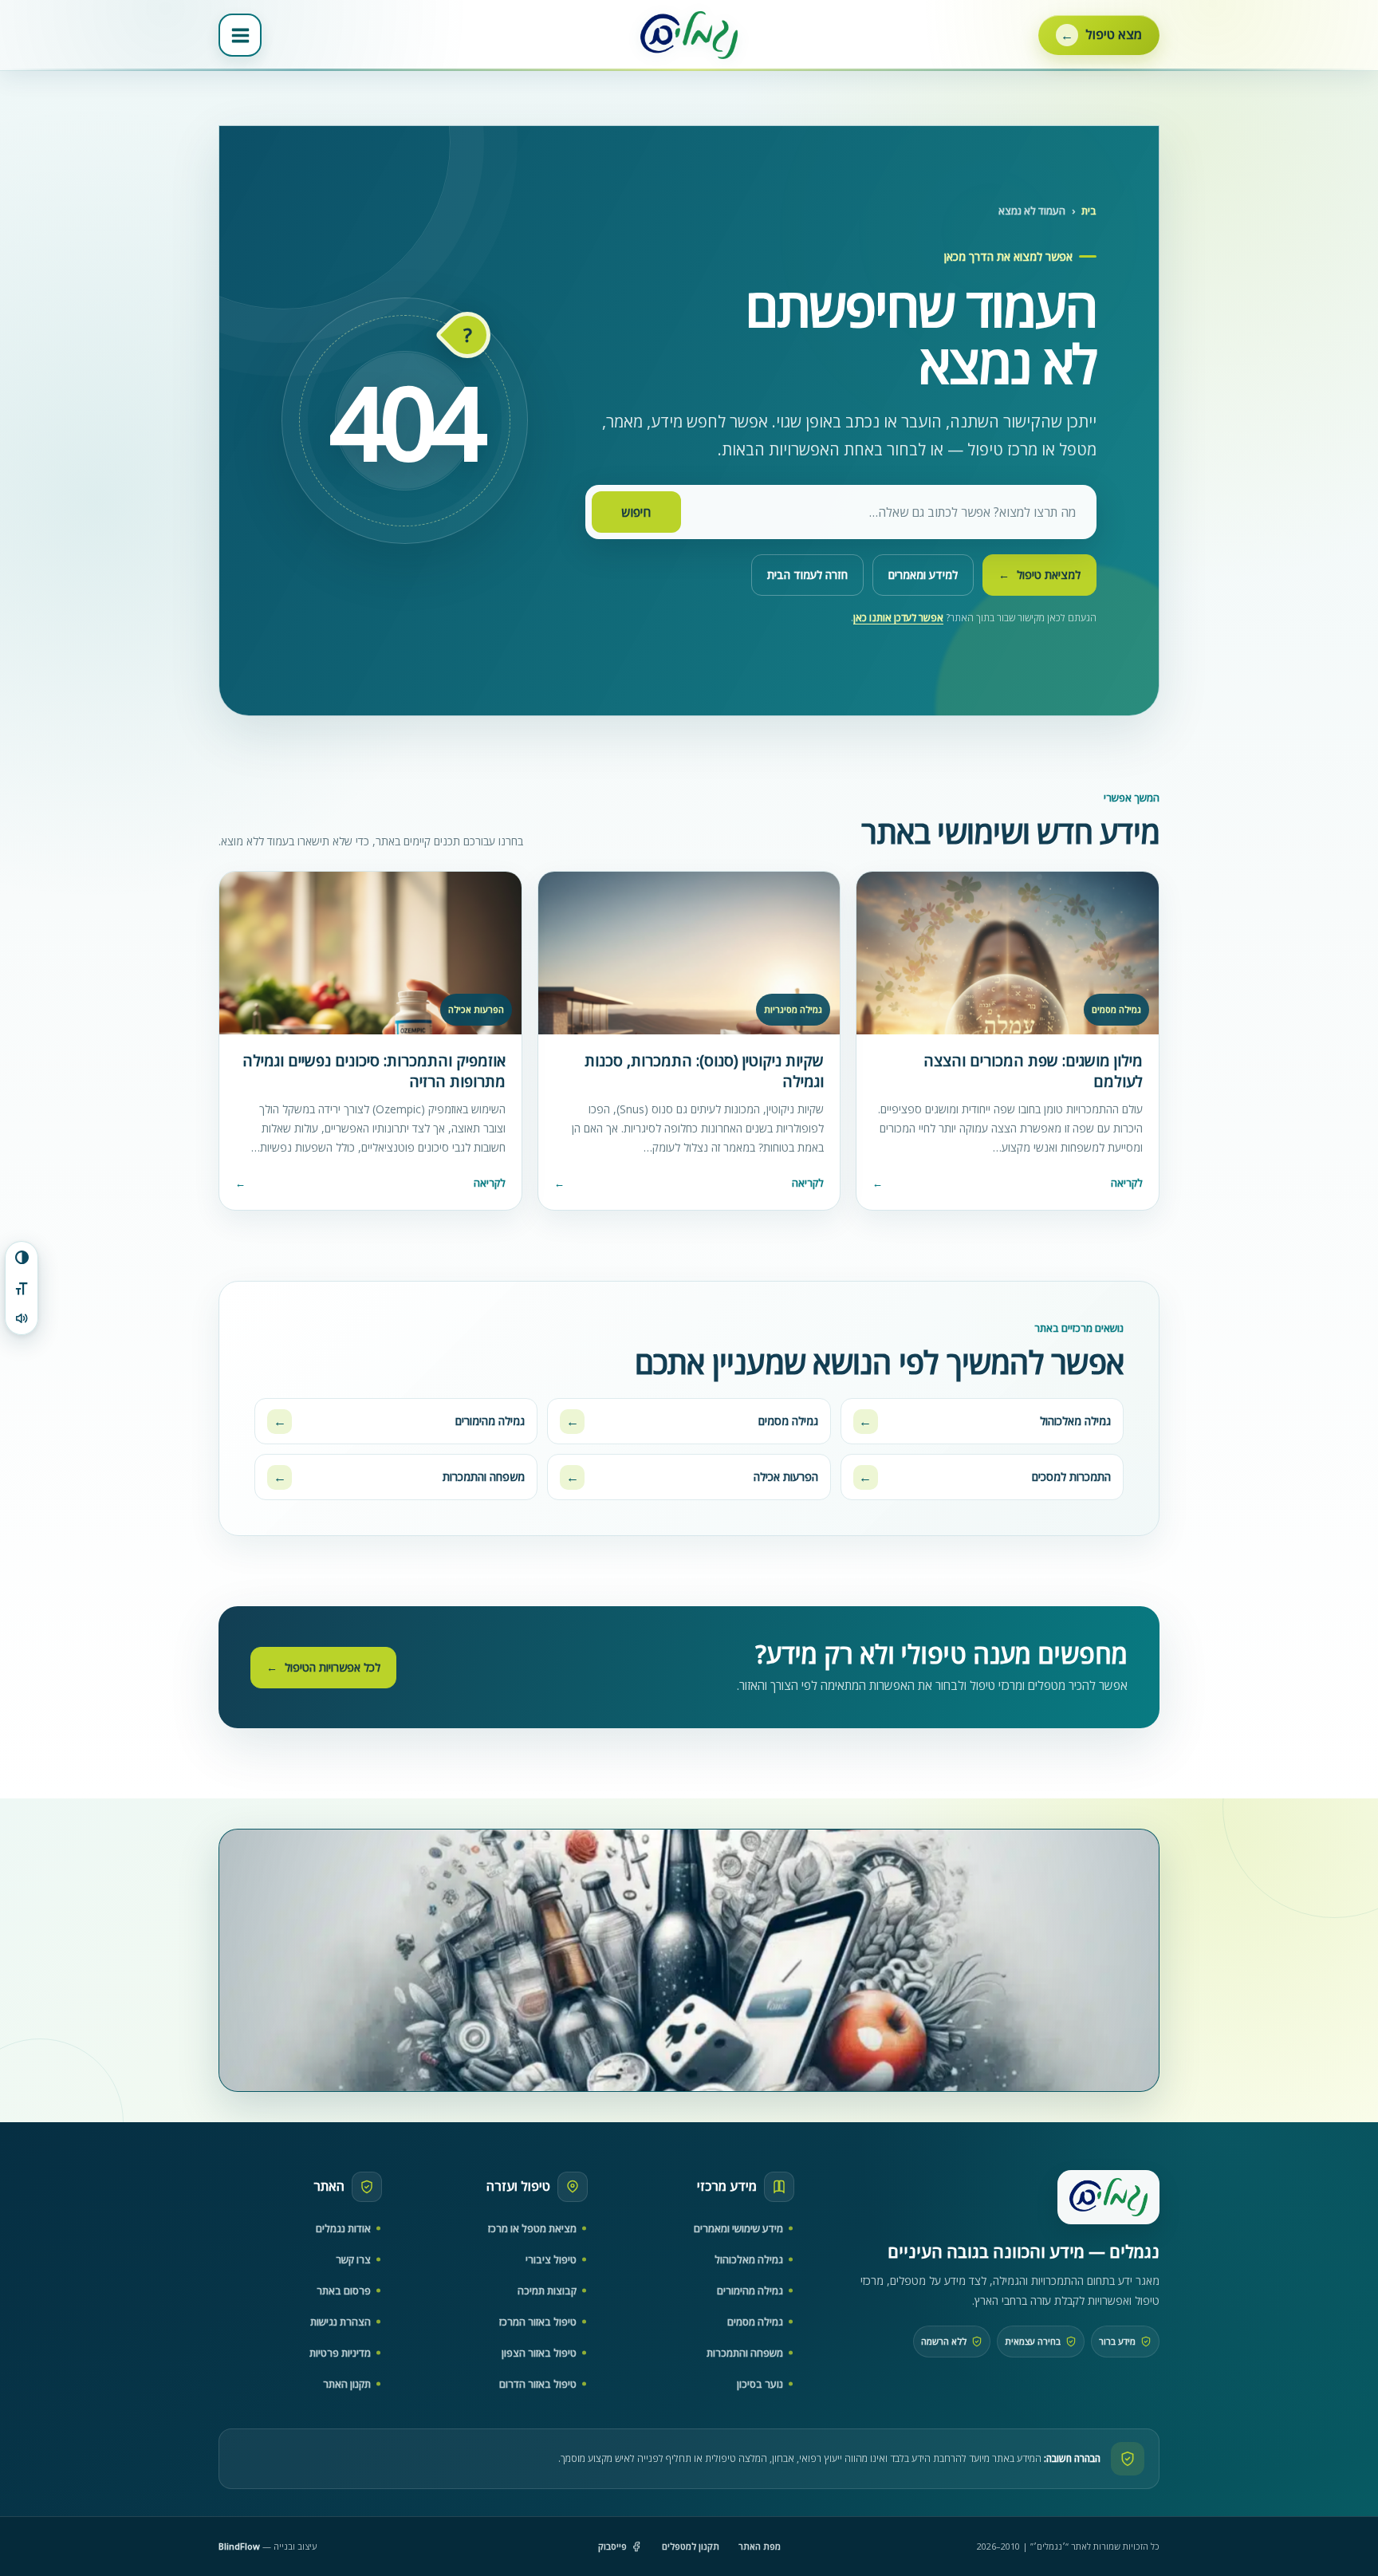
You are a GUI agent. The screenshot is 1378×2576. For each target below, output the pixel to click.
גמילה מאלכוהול (749, 2259)
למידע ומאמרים (923, 575)
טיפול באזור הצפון (539, 2353)
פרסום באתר (344, 2290)
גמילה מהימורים (750, 2290)
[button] (1099, 35)
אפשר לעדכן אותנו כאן (898, 618)
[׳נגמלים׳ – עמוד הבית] (1108, 2197)
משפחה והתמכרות (745, 2353)
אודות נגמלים (343, 2228)
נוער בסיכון (760, 2384)
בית (1089, 211)
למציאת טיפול (1039, 575)
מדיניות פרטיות (340, 2353)
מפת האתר (760, 2546)
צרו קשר (353, 2259)
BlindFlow (239, 2546)
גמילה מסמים (755, 2322)
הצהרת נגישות (341, 2322)
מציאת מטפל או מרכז (532, 2228)
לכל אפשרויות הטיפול (323, 1667)
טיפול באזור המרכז (538, 2322)
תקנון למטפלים (691, 2546)
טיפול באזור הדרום (538, 2384)
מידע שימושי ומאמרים (738, 2228)
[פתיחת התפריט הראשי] (240, 35)
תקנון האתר (347, 2384)
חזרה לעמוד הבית (807, 575)
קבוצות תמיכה (547, 2290)
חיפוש (636, 512)
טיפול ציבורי (551, 2259)
